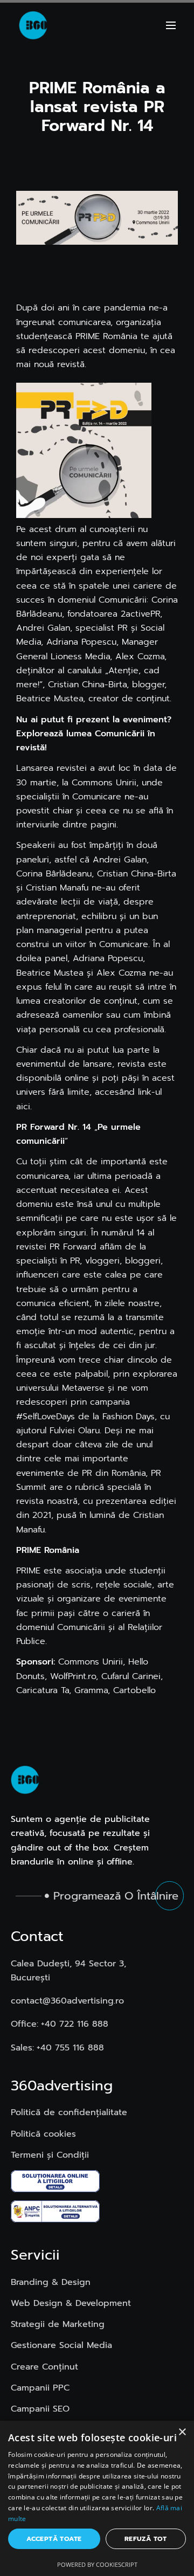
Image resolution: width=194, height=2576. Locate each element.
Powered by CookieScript (97, 2564)
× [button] (182, 2432)
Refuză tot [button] (146, 2539)
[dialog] (97, 2498)
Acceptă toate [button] (54, 2539)
